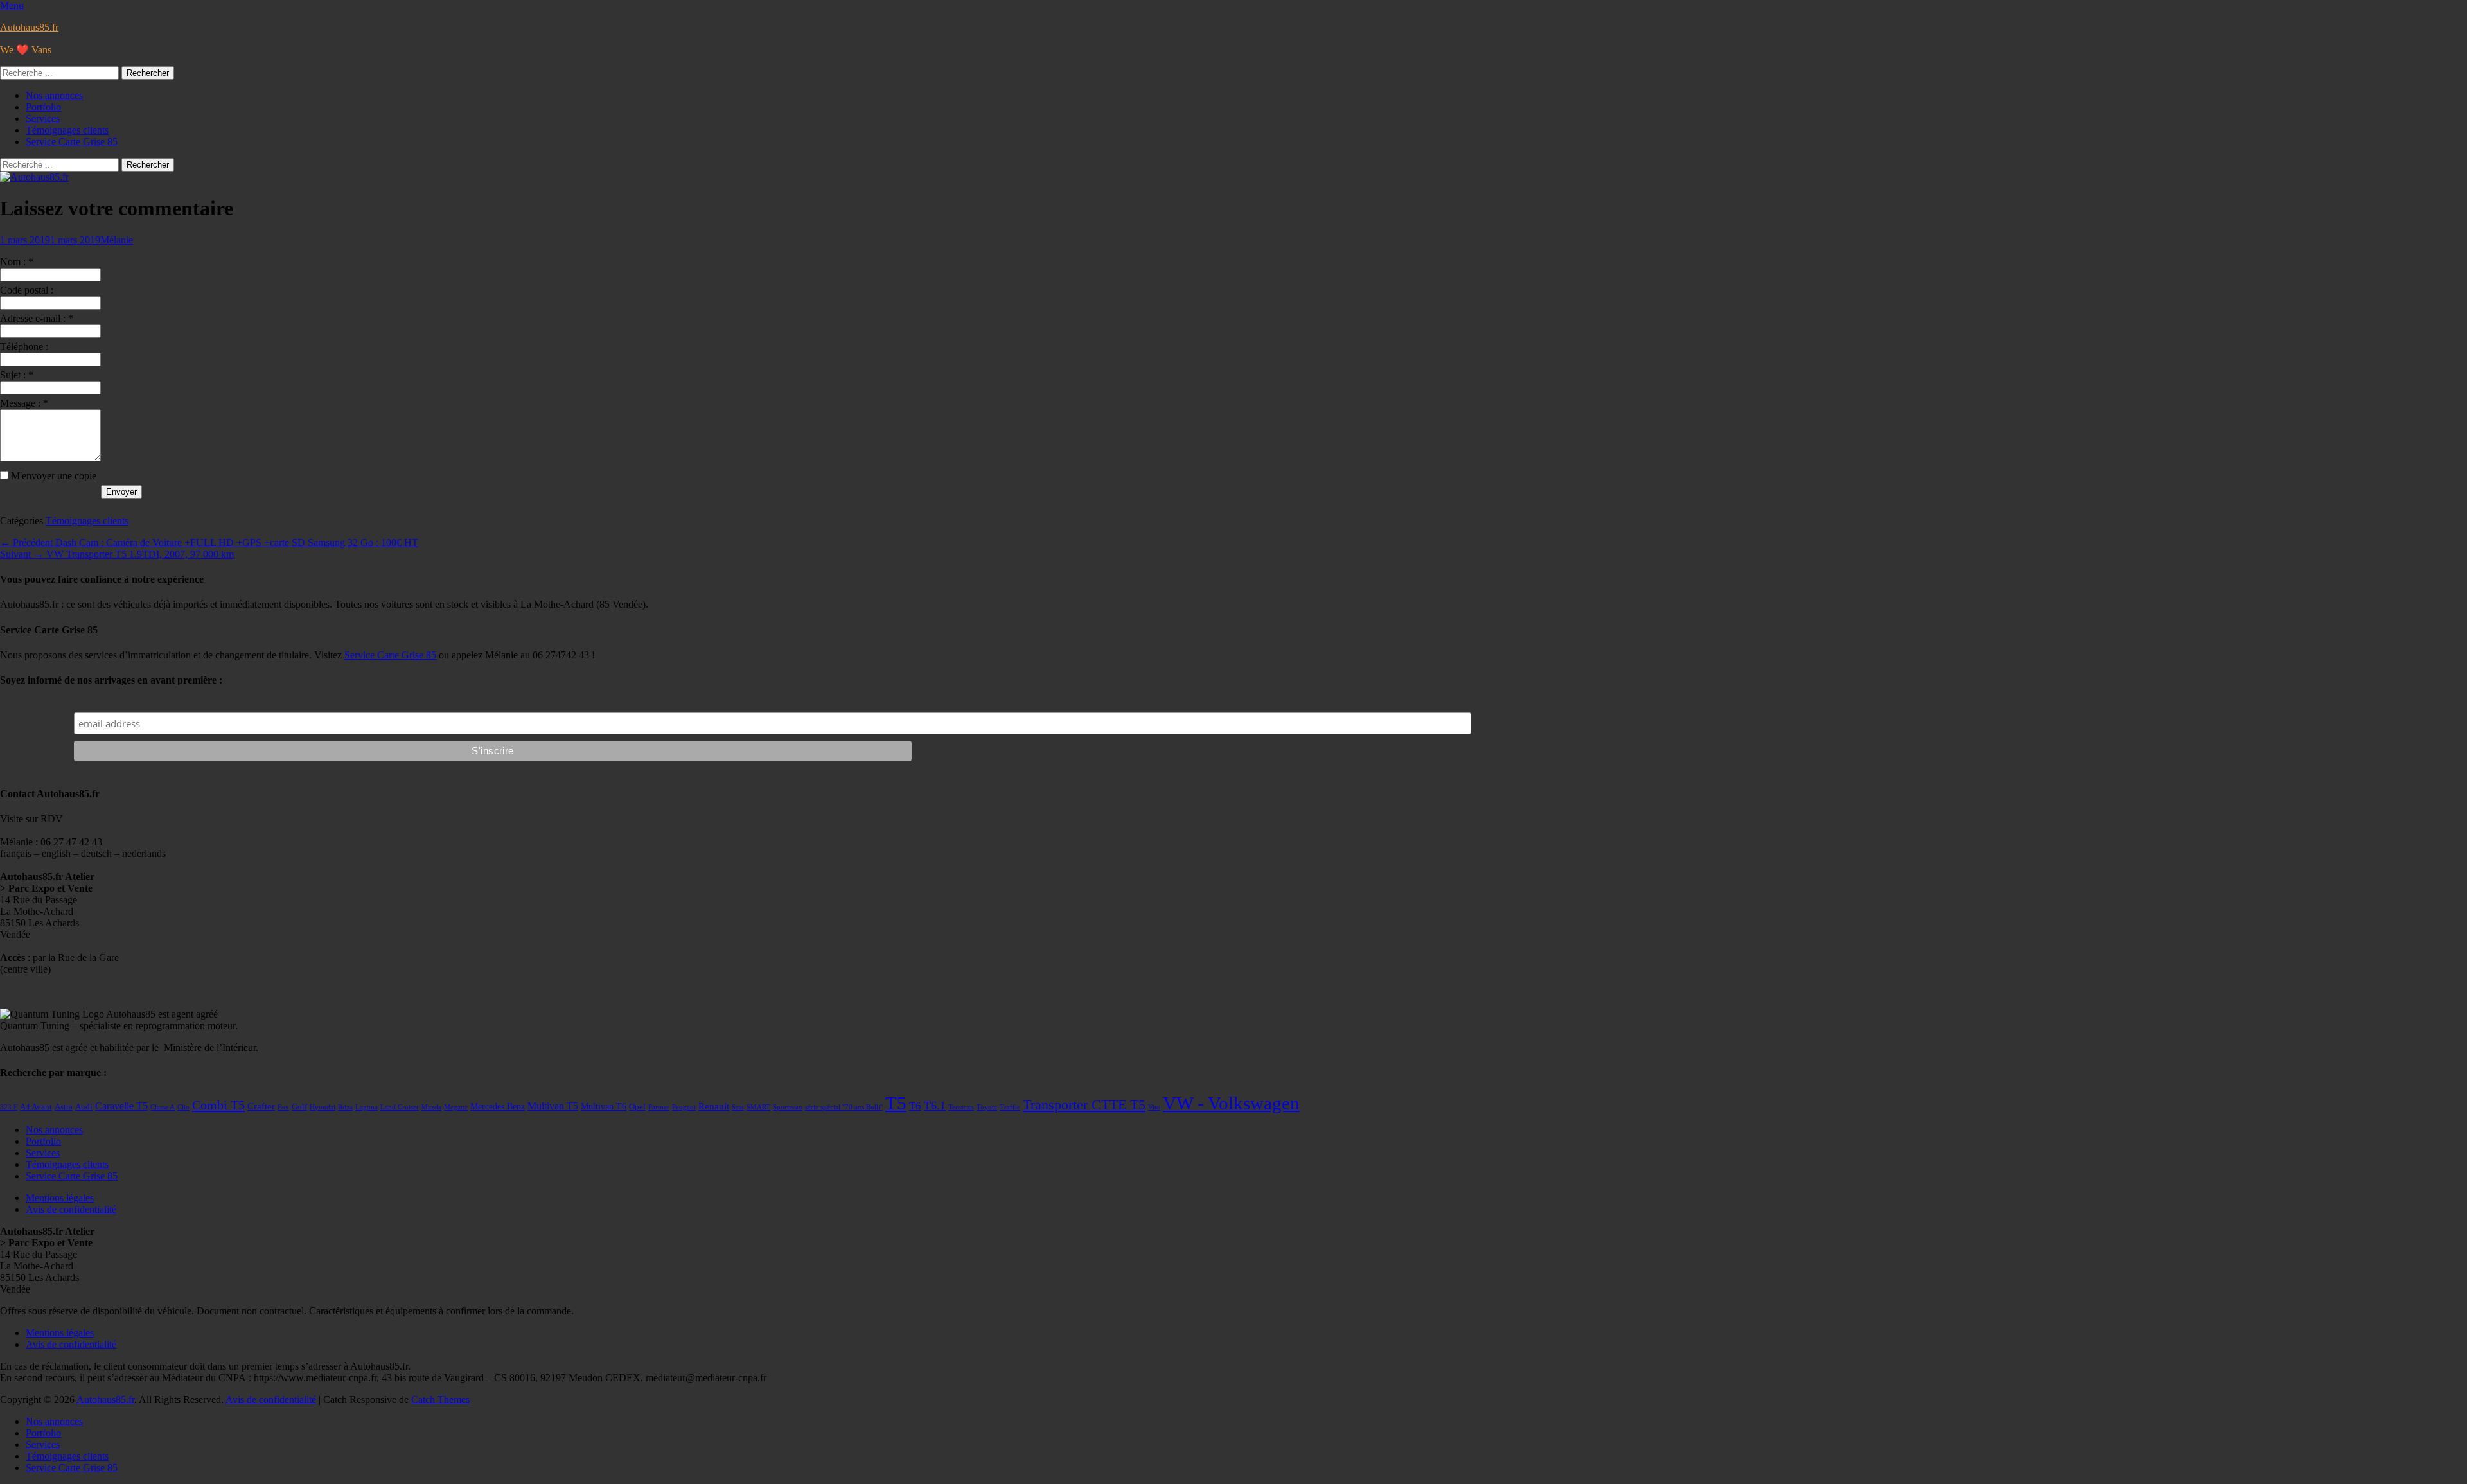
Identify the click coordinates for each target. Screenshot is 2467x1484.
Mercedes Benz (498, 1107)
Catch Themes (440, 1400)
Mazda (431, 1107)
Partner (659, 1107)
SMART (758, 1107)
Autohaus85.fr (29, 27)
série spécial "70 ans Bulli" (844, 1107)
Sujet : (17, 375)
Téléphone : (24, 347)
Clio (183, 1107)
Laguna (367, 1107)
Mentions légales (60, 1198)
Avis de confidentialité (71, 1209)
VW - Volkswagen (1231, 1103)
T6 (915, 1106)
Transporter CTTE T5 (1084, 1105)
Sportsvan (788, 1107)
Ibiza (345, 1107)
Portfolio (43, 107)
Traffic (1010, 1107)
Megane (456, 1107)
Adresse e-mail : (37, 318)
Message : (24, 403)
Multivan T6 (604, 1107)
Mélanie (117, 240)
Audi (84, 1107)
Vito (1154, 1107)
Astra (64, 1107)
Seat (738, 1107)
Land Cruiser (400, 1107)
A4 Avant (36, 1107)
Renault (714, 1106)
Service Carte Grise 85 (72, 142)
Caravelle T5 (121, 1106)
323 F (9, 1107)
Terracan (961, 1107)
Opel (637, 1107)
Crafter (261, 1106)
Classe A (163, 1107)
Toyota (987, 1107)
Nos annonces (54, 95)
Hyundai (323, 1107)
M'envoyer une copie (54, 476)
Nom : (17, 262)
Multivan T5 (553, 1106)
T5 (896, 1103)
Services (43, 119)
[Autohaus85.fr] (34, 177)
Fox (283, 1107)
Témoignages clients (67, 130)
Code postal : (27, 290)
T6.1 (935, 1106)
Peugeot (684, 1107)
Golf (299, 1107)
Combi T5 (218, 1105)
